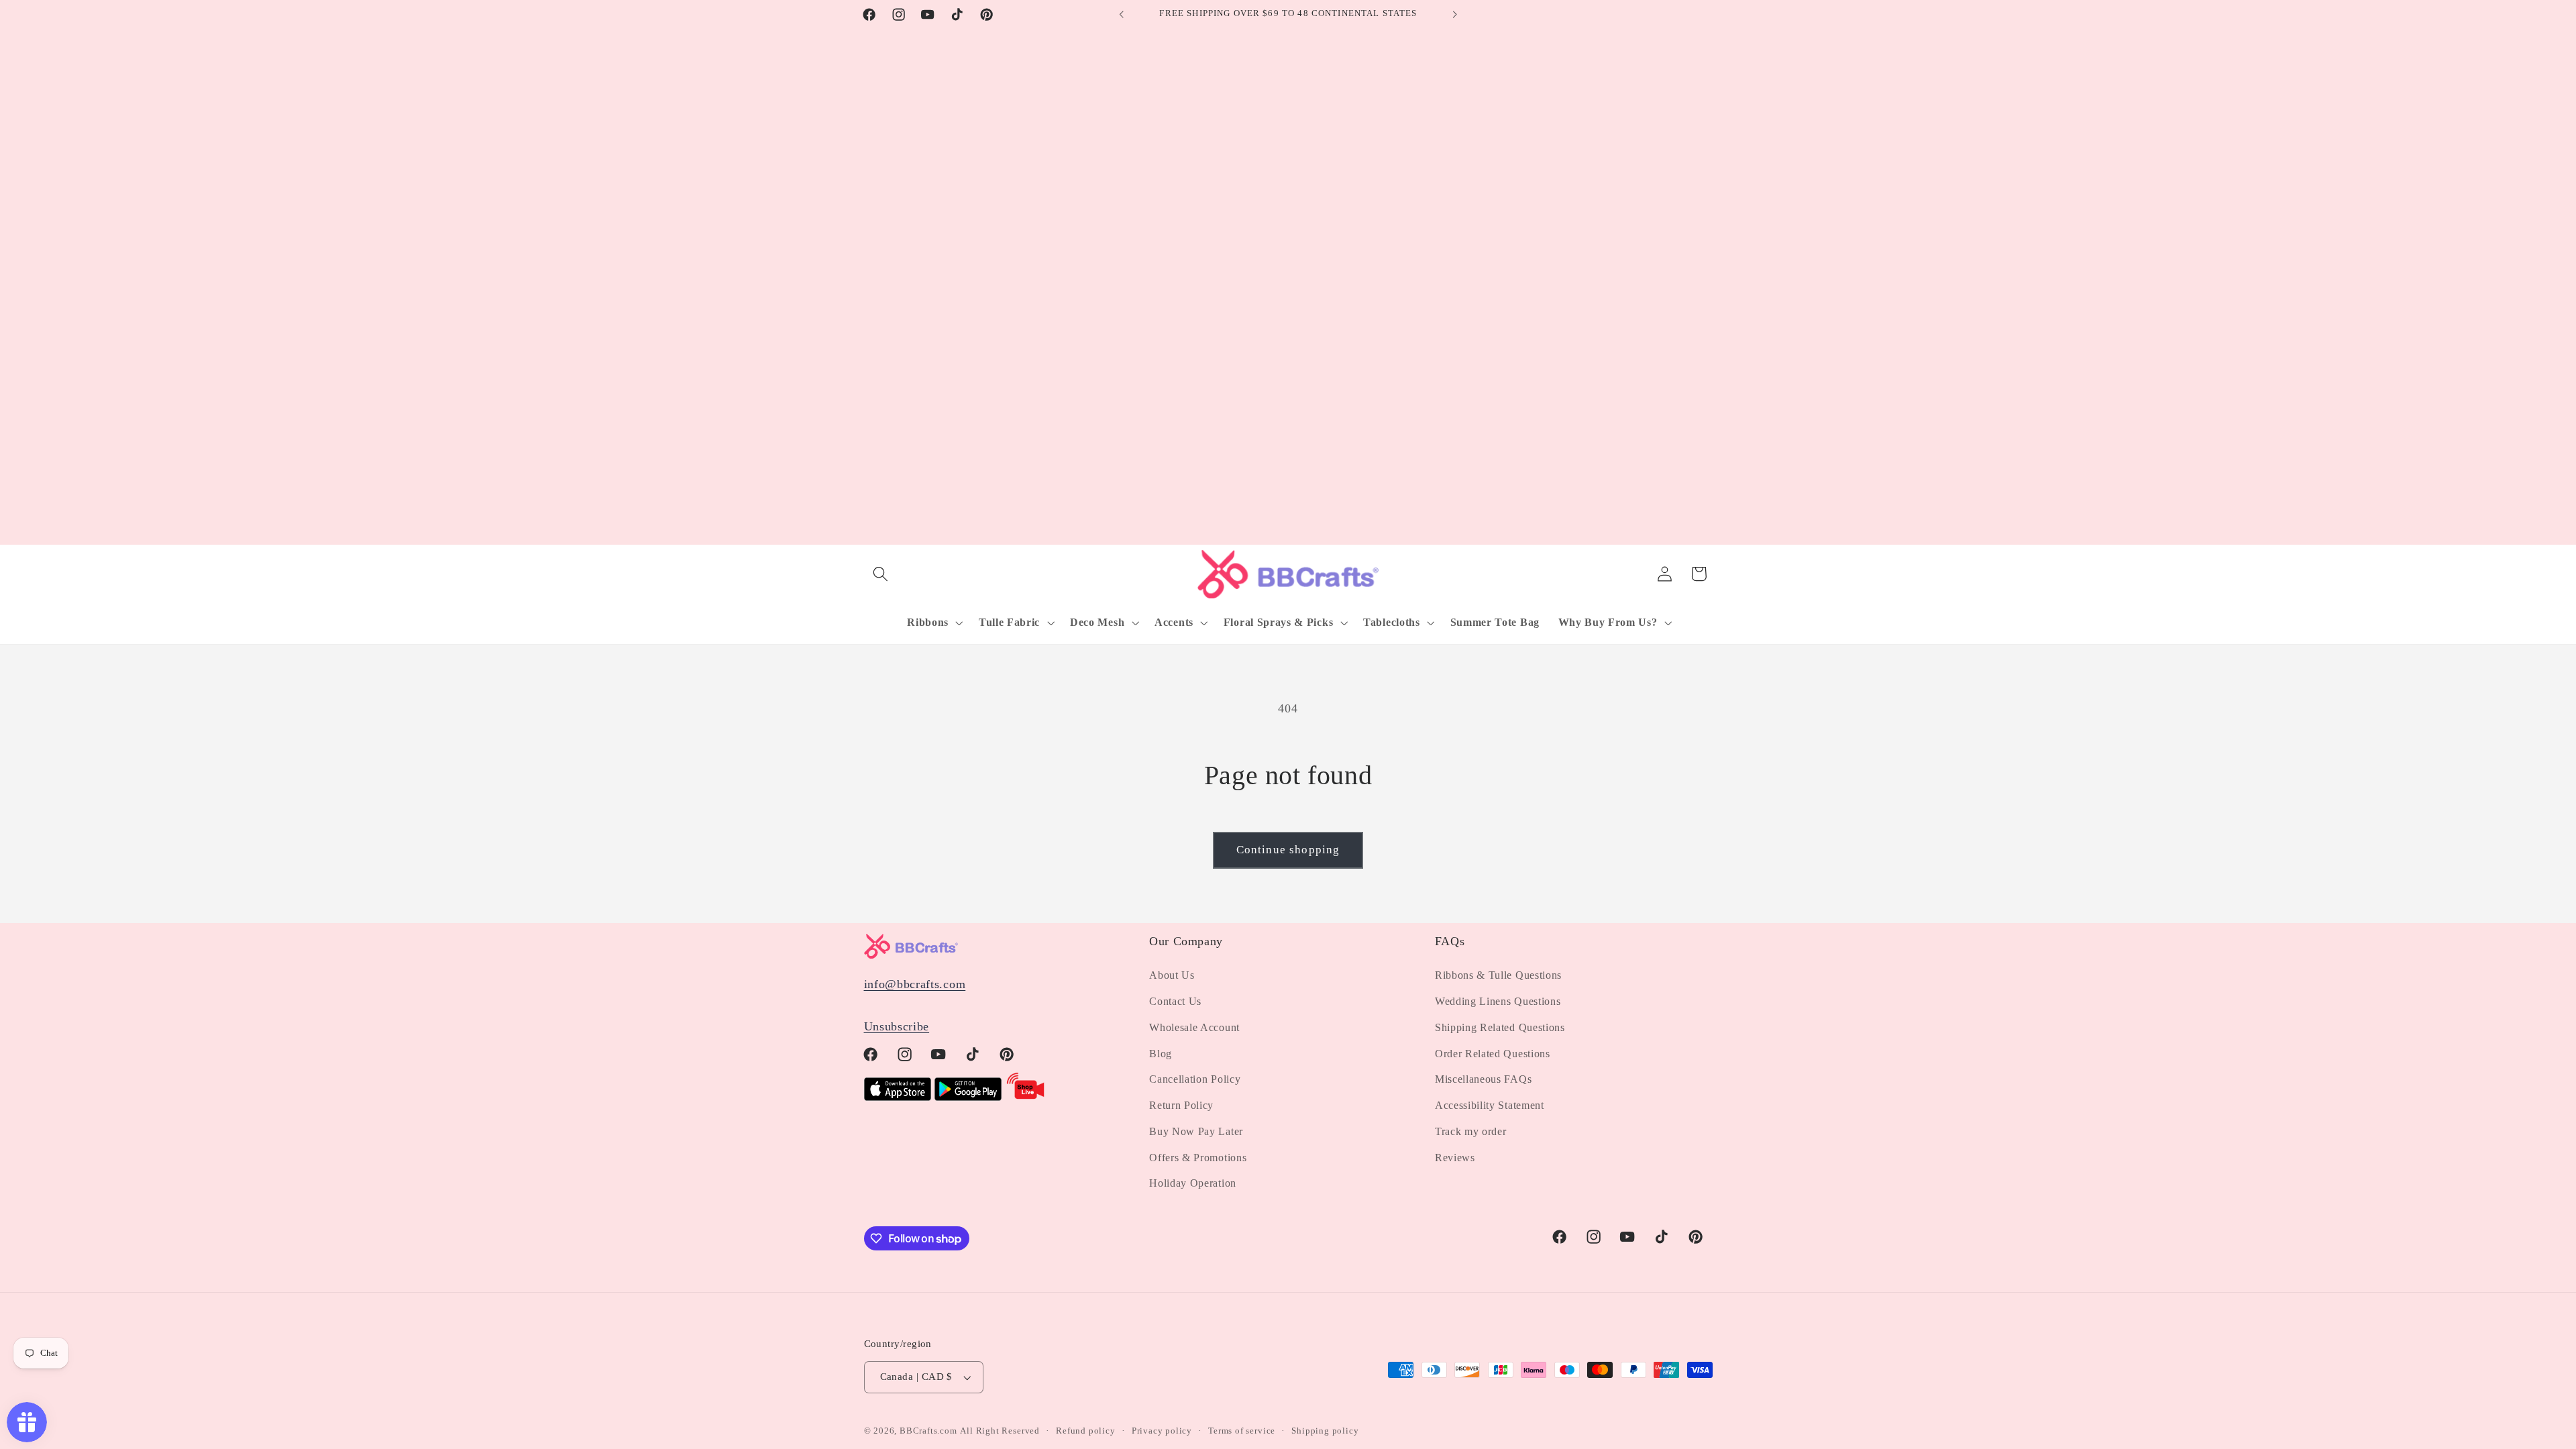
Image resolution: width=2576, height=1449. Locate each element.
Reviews (1455, 1158)
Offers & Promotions (1198, 1158)
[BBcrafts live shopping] (1026, 1097)
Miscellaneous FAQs (1483, 1079)
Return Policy (1181, 1105)
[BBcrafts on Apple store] (898, 1097)
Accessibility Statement (1490, 1105)
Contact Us (1175, 1001)
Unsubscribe (897, 1026)
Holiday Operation (1193, 1183)
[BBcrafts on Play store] (968, 1097)
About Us (1172, 975)
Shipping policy (1325, 1431)
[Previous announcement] (1122, 15)
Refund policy (1085, 1431)
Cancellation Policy (1195, 1079)
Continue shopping (1288, 850)
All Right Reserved (1000, 1431)
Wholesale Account (1194, 1027)
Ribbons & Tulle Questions (1498, 975)
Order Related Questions (1493, 1054)
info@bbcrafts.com (915, 984)
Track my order (1471, 1131)
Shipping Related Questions (1500, 1027)
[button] (881, 574)
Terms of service (1242, 1431)
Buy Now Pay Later (1196, 1131)
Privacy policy (1162, 1431)
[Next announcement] (1454, 15)
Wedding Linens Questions (1498, 1001)
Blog (1161, 1054)
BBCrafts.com (928, 1431)
